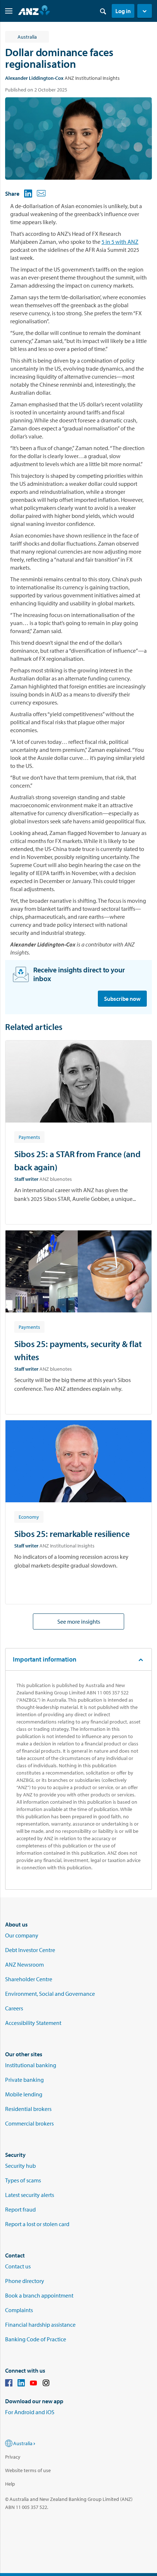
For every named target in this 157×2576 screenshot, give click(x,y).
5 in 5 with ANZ (120, 242)
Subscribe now (122, 999)
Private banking (24, 2080)
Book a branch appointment (39, 2295)
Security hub (20, 2166)
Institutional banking (31, 2065)
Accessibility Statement (33, 2023)
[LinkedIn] (21, 2384)
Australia (23, 2443)
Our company (22, 1935)
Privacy (13, 2457)
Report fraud (20, 2209)
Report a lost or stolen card (37, 2224)
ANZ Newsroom (24, 1964)
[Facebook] (9, 2384)
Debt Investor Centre (30, 1950)
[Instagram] (46, 2384)
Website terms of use (28, 2470)
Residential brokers (28, 2109)
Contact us (18, 2266)
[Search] (103, 11)
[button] (145, 11)
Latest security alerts (30, 2195)
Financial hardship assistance (40, 2325)
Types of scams (23, 2180)
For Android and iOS (30, 2412)
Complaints (19, 2310)
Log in (123, 11)
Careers (14, 2008)
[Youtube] (34, 2384)
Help (10, 2484)
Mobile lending (24, 2094)
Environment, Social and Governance (50, 1994)
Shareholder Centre (29, 1979)
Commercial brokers (29, 2123)
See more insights (79, 1621)
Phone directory (25, 2281)
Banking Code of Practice (36, 2339)
